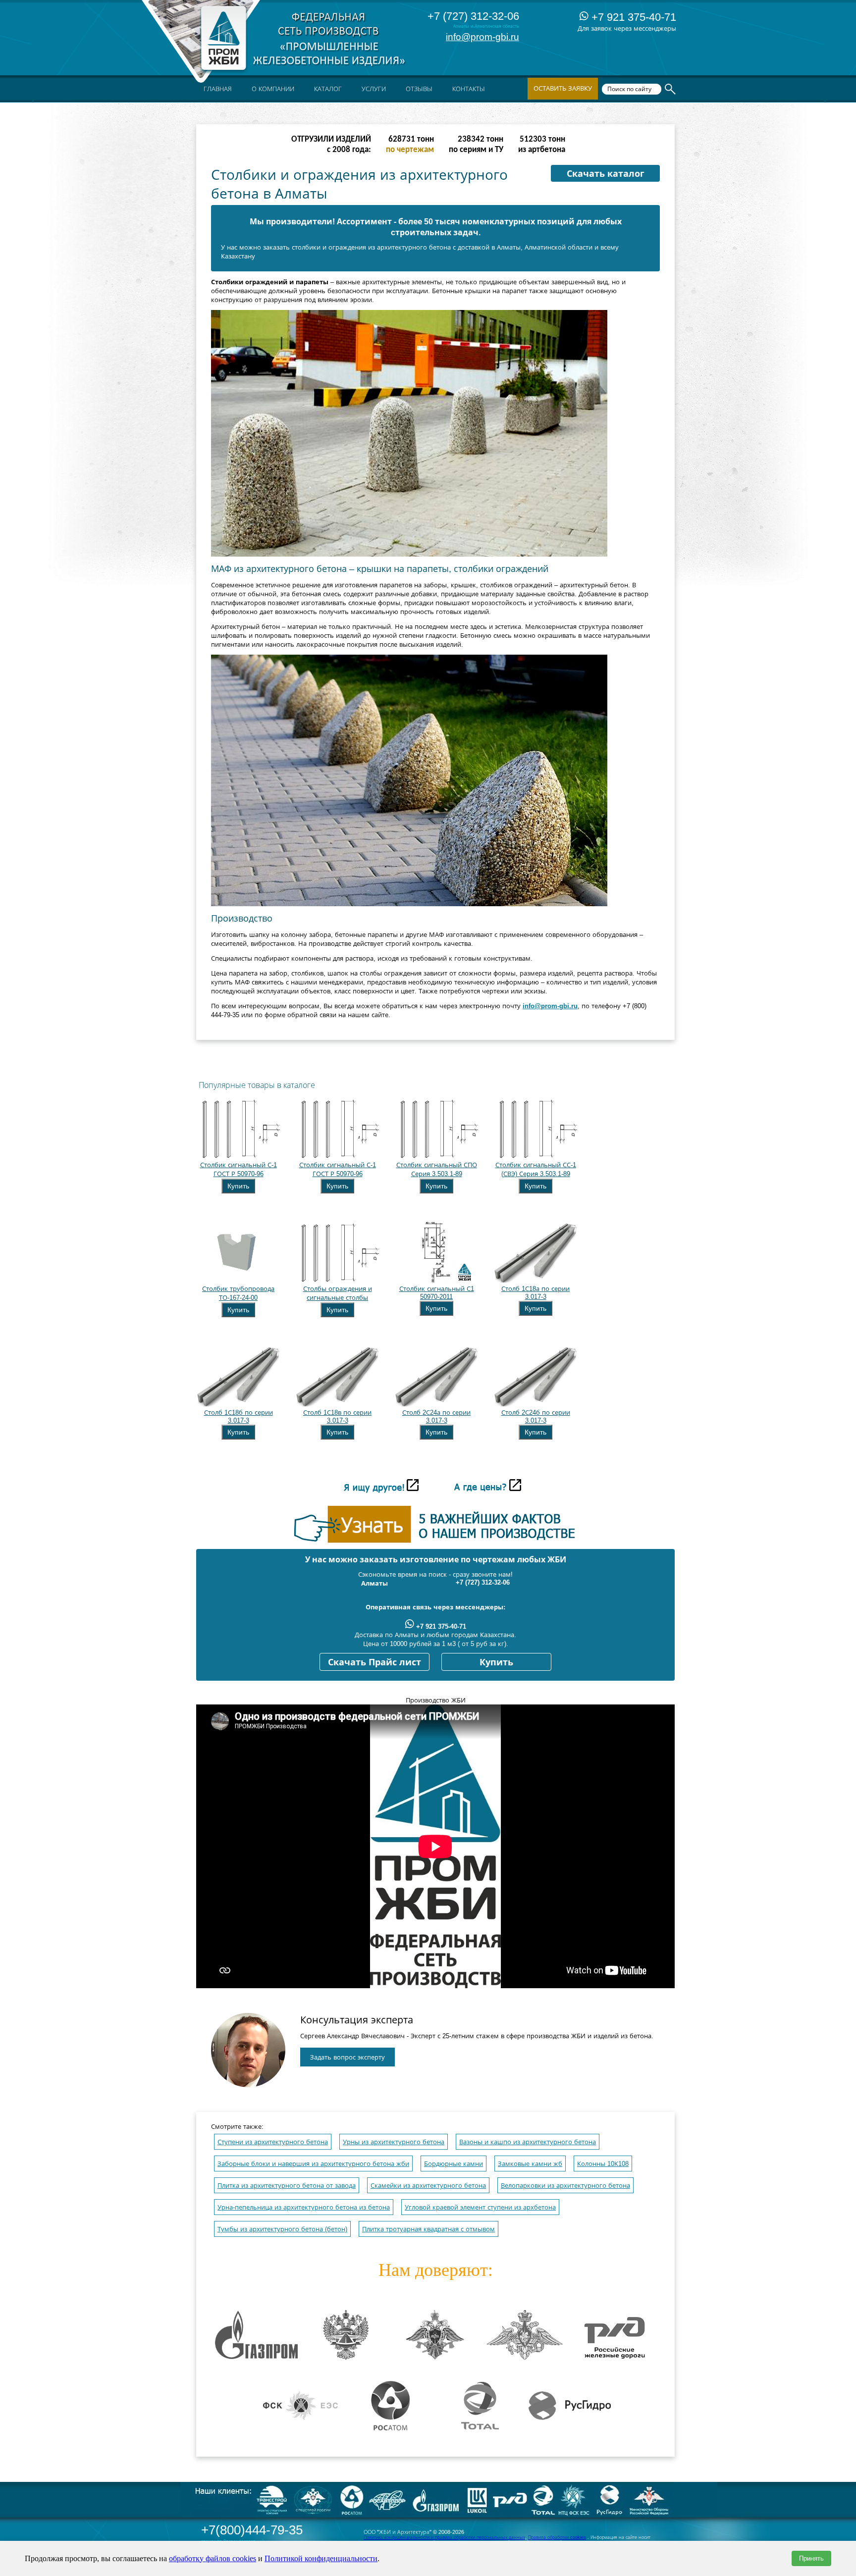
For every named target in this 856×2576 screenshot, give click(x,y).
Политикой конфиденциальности (321, 2558)
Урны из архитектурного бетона (394, 2142)
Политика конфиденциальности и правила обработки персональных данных (444, 2537)
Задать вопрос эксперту (348, 2057)
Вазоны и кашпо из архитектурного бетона (528, 2142)
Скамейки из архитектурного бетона (428, 2186)
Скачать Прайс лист (374, 1662)
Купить (238, 1186)
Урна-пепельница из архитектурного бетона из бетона (304, 2207)
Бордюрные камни (454, 2164)
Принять (811, 2558)
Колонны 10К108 (603, 2164)
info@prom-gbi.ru (482, 37)
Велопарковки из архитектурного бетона (565, 2186)
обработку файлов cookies (213, 2558)
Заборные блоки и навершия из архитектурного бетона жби (313, 2164)
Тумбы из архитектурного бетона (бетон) (282, 2229)
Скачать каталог (606, 174)
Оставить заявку (563, 88)
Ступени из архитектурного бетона (273, 2142)
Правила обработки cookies (557, 2537)
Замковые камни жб (530, 2164)
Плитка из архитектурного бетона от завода (287, 2186)
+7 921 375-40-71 (632, 17)
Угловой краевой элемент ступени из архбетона (480, 2207)
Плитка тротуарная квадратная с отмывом (428, 2229)
